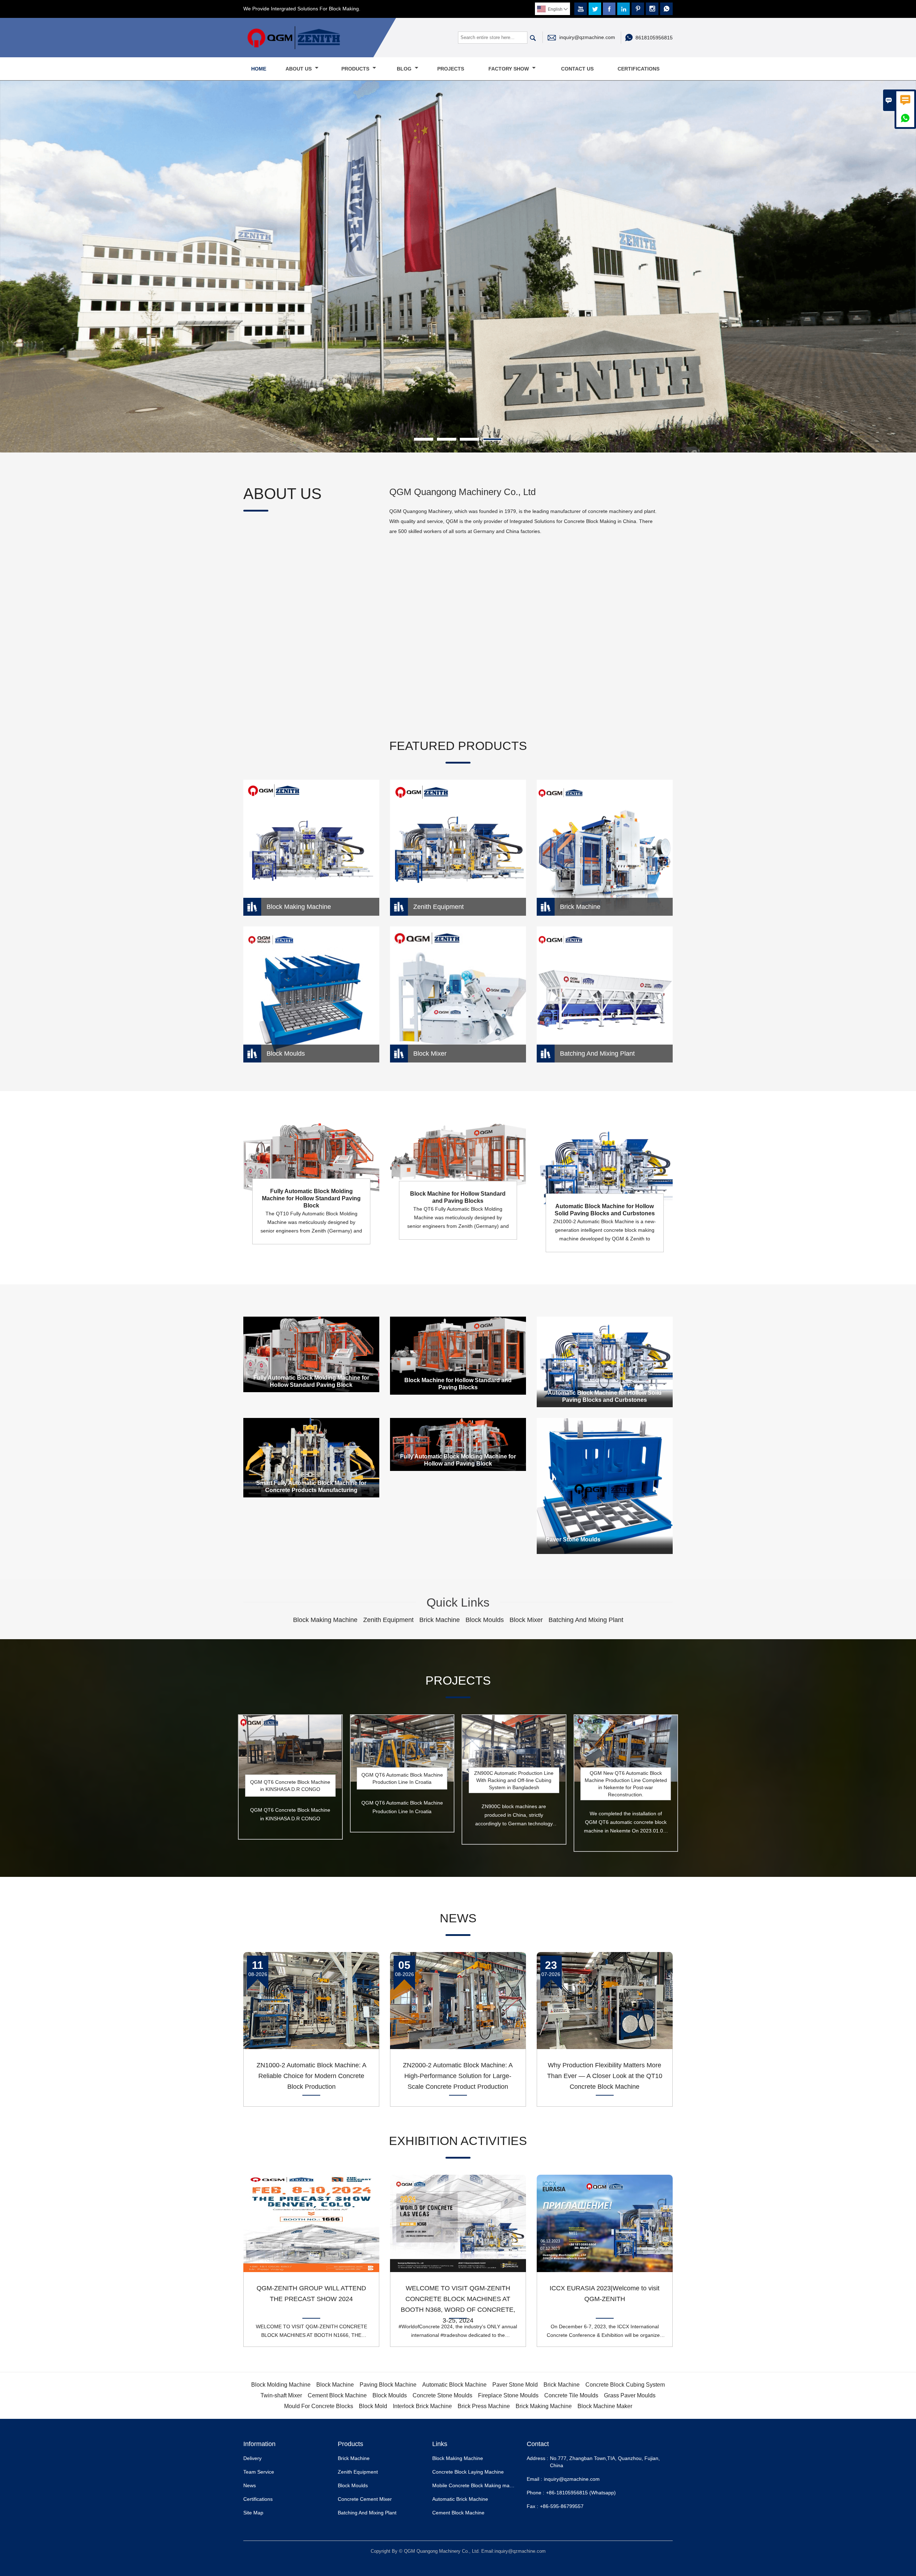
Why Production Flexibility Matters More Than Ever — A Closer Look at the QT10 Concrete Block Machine (605, 2038)
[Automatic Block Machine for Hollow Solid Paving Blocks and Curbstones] (605, 1324)
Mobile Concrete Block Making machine (477, 2447)
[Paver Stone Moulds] (605, 1448)
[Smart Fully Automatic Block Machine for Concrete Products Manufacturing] (311, 1420)
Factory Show (509, 69)
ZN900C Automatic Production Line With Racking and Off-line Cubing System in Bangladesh (514, 1742)
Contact (538, 2406)
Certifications (639, 69)
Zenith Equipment (358, 2434)
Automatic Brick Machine (460, 2461)
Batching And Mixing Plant (367, 2474)
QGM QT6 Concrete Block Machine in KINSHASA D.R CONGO (290, 1748)
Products (356, 69)
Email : (534, 2441)
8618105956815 (654, 38)
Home (259, 69)
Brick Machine (354, 2420)
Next (905, 257)
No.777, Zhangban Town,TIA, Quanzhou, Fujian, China (605, 2424)
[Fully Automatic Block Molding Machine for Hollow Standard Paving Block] (311, 1316)
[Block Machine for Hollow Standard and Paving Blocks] (458, 1317)
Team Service (259, 2434)
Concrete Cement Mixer (365, 2461)
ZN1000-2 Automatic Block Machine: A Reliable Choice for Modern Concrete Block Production (311, 2038)
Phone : (535, 2454)
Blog (405, 69)
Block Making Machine (458, 2420)
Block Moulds (353, 2447)
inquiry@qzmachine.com (587, 37)
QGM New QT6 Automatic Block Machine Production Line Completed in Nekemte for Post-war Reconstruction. (626, 1745)
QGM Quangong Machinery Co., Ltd (462, 454)
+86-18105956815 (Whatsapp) (581, 2454)
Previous (11, 257)
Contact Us (577, 69)
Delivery (252, 2420)
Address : (537, 2420)
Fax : (532, 2468)
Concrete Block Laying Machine (468, 2434)
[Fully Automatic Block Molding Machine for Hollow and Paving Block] (458, 1406)
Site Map (253, 2474)
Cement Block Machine (458, 2474)
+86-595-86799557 (562, 2468)
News (250, 2447)
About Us (299, 69)
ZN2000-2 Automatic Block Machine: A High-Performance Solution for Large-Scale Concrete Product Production (458, 2038)
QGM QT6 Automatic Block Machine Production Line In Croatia (402, 1740)
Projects (451, 69)
